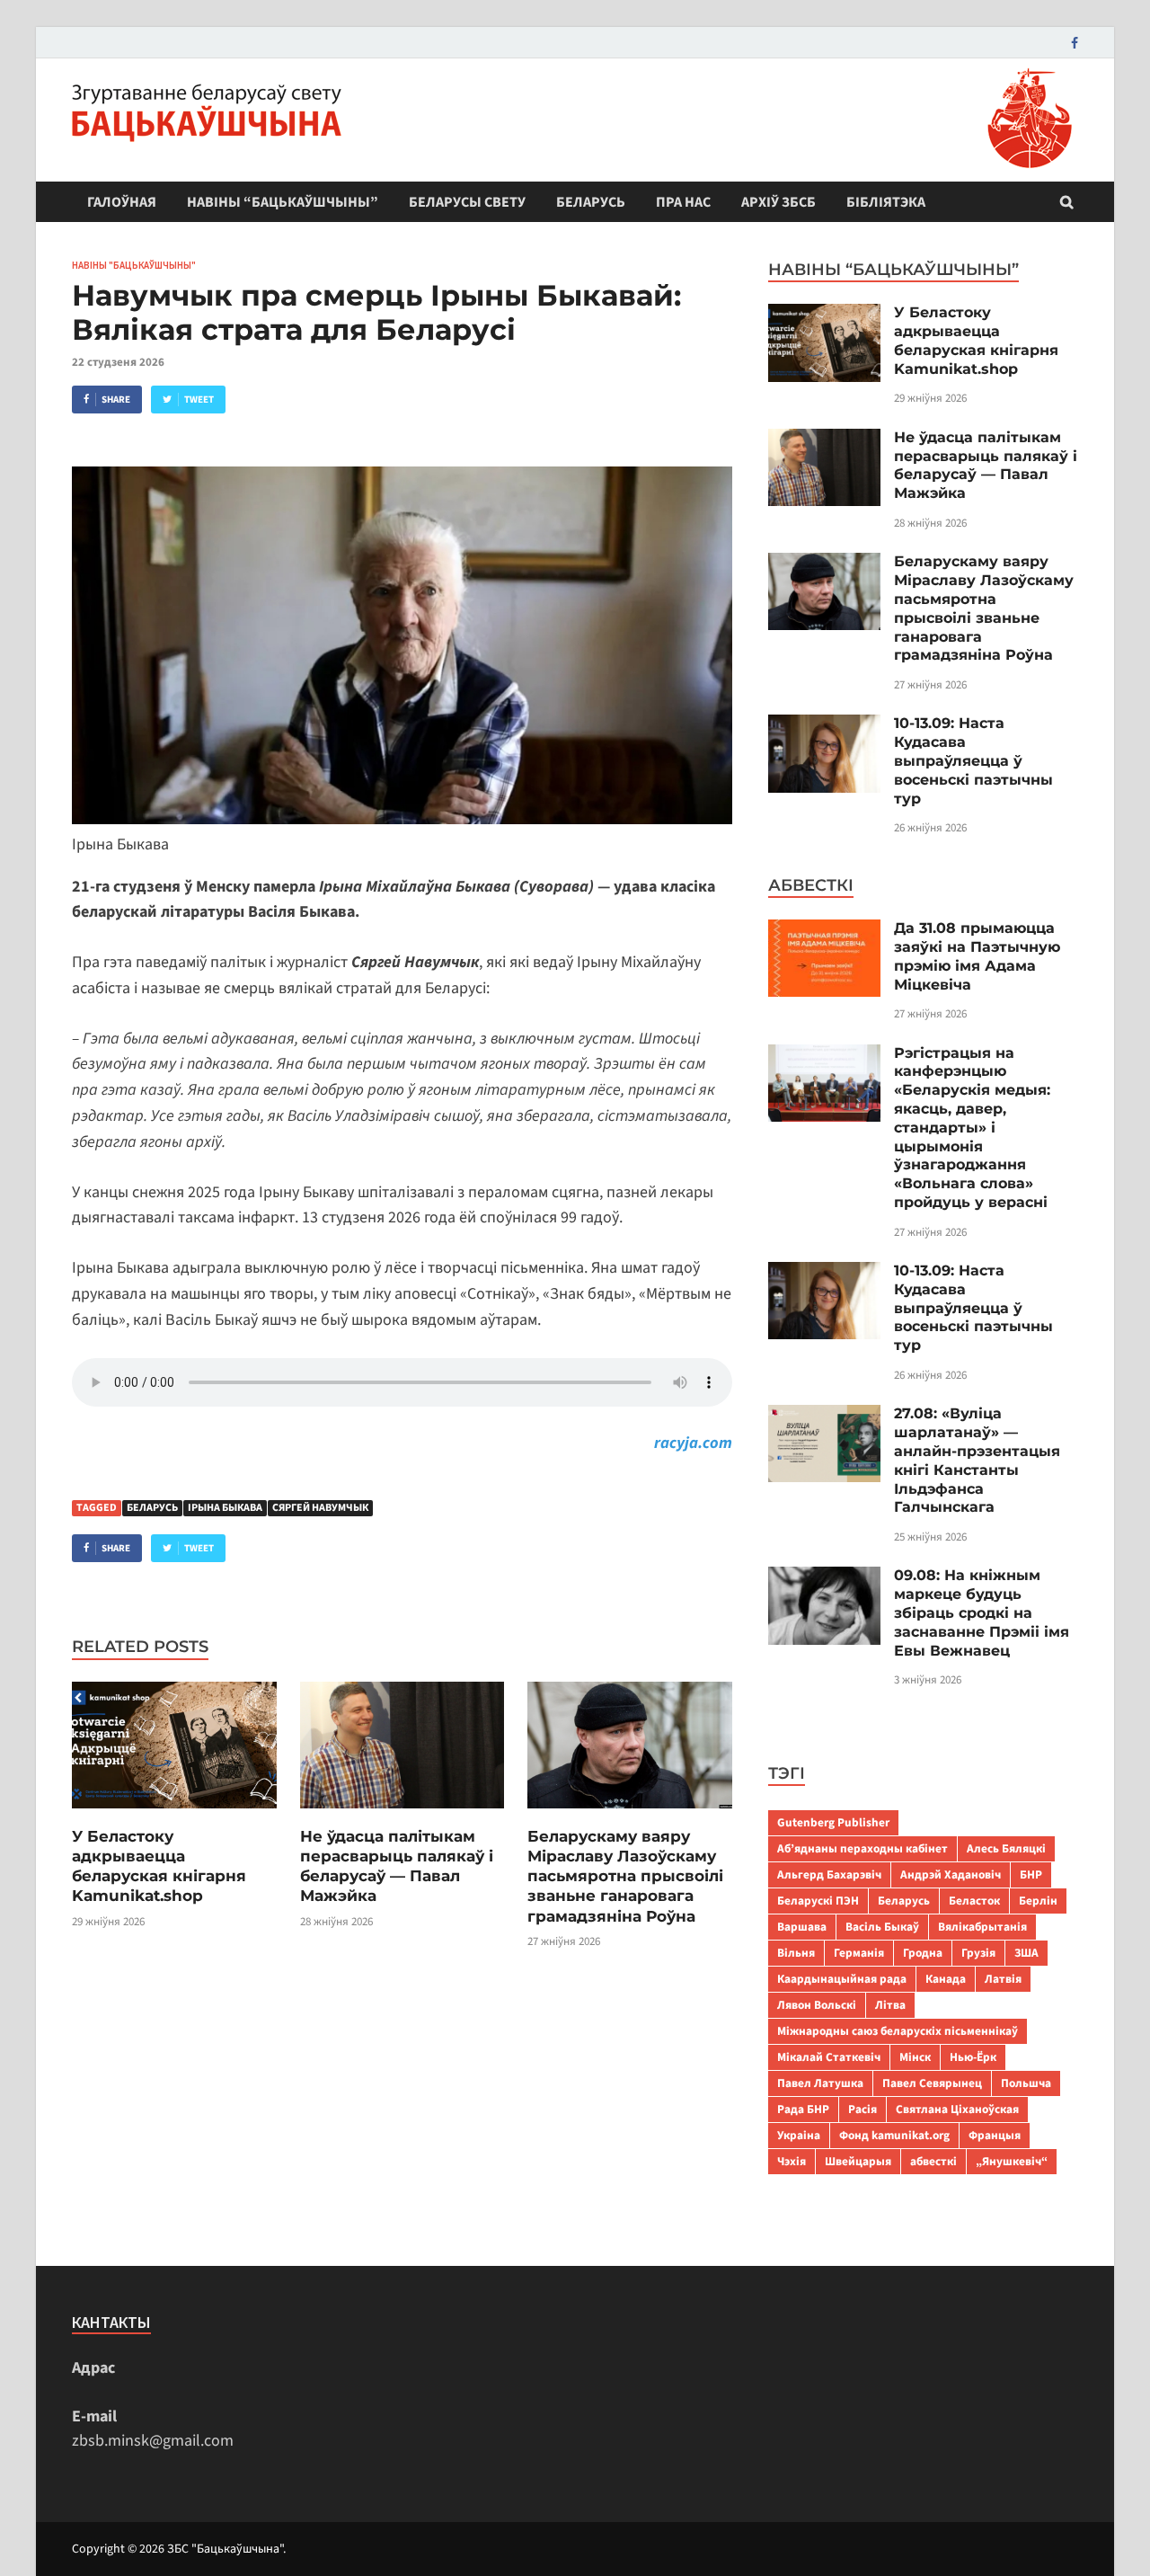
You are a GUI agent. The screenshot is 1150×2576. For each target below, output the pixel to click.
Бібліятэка (886, 202)
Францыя (995, 2135)
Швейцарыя (858, 2161)
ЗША (1026, 1953)
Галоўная (122, 202)
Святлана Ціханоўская (957, 2109)
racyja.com (693, 1443)
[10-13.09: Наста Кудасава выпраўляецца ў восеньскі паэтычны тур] (824, 727)
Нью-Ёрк (973, 2057)
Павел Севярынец (932, 2083)
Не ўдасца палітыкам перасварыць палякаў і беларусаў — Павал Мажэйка (986, 465)
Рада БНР (803, 2109)
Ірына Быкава (225, 1508)
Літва (890, 2005)
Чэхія (792, 2161)
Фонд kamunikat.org (894, 2135)
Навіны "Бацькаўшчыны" (134, 265)
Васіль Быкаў (882, 1927)
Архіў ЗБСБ (778, 202)
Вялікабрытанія (982, 1927)
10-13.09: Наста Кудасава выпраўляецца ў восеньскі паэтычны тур (973, 760)
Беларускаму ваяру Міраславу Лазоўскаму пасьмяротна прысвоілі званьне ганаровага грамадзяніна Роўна (625, 1876)
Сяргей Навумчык (320, 1508)
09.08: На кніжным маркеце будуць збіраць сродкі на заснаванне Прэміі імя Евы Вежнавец (982, 1612)
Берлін (1038, 1901)
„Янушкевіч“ (1012, 2161)
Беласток (974, 1901)
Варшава (802, 1927)
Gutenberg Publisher (833, 1822)
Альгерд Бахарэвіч (829, 1874)
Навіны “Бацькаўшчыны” (283, 202)
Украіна (799, 2135)
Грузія (978, 1953)
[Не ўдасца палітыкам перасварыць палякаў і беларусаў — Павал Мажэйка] (402, 1814)
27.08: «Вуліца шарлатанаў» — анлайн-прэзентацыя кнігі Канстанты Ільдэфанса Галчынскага (977, 1460)
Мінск (915, 2057)
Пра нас (683, 202)
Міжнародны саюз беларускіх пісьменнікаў (898, 2031)
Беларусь (591, 202)
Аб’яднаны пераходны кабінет (862, 1848)
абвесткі (933, 2161)
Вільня (796, 1953)
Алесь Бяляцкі (1006, 1848)
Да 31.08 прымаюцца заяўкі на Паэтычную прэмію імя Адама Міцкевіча (977, 956)
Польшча (1026, 2083)
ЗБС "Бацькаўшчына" (225, 2549)
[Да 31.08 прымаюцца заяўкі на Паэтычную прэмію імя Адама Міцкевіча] (824, 932)
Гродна (923, 1953)
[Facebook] (1075, 43)
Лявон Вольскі (817, 2005)
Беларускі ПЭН (818, 1901)
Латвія (1003, 1979)
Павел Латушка (820, 2083)
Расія (862, 2109)
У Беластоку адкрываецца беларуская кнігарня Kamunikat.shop (976, 340)
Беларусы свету (467, 202)
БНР (1031, 1874)
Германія (859, 1953)
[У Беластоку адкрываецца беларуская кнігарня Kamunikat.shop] (174, 1814)
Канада (946, 1979)
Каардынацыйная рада (842, 1979)
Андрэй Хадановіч (951, 1874)
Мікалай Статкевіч (829, 2057)
